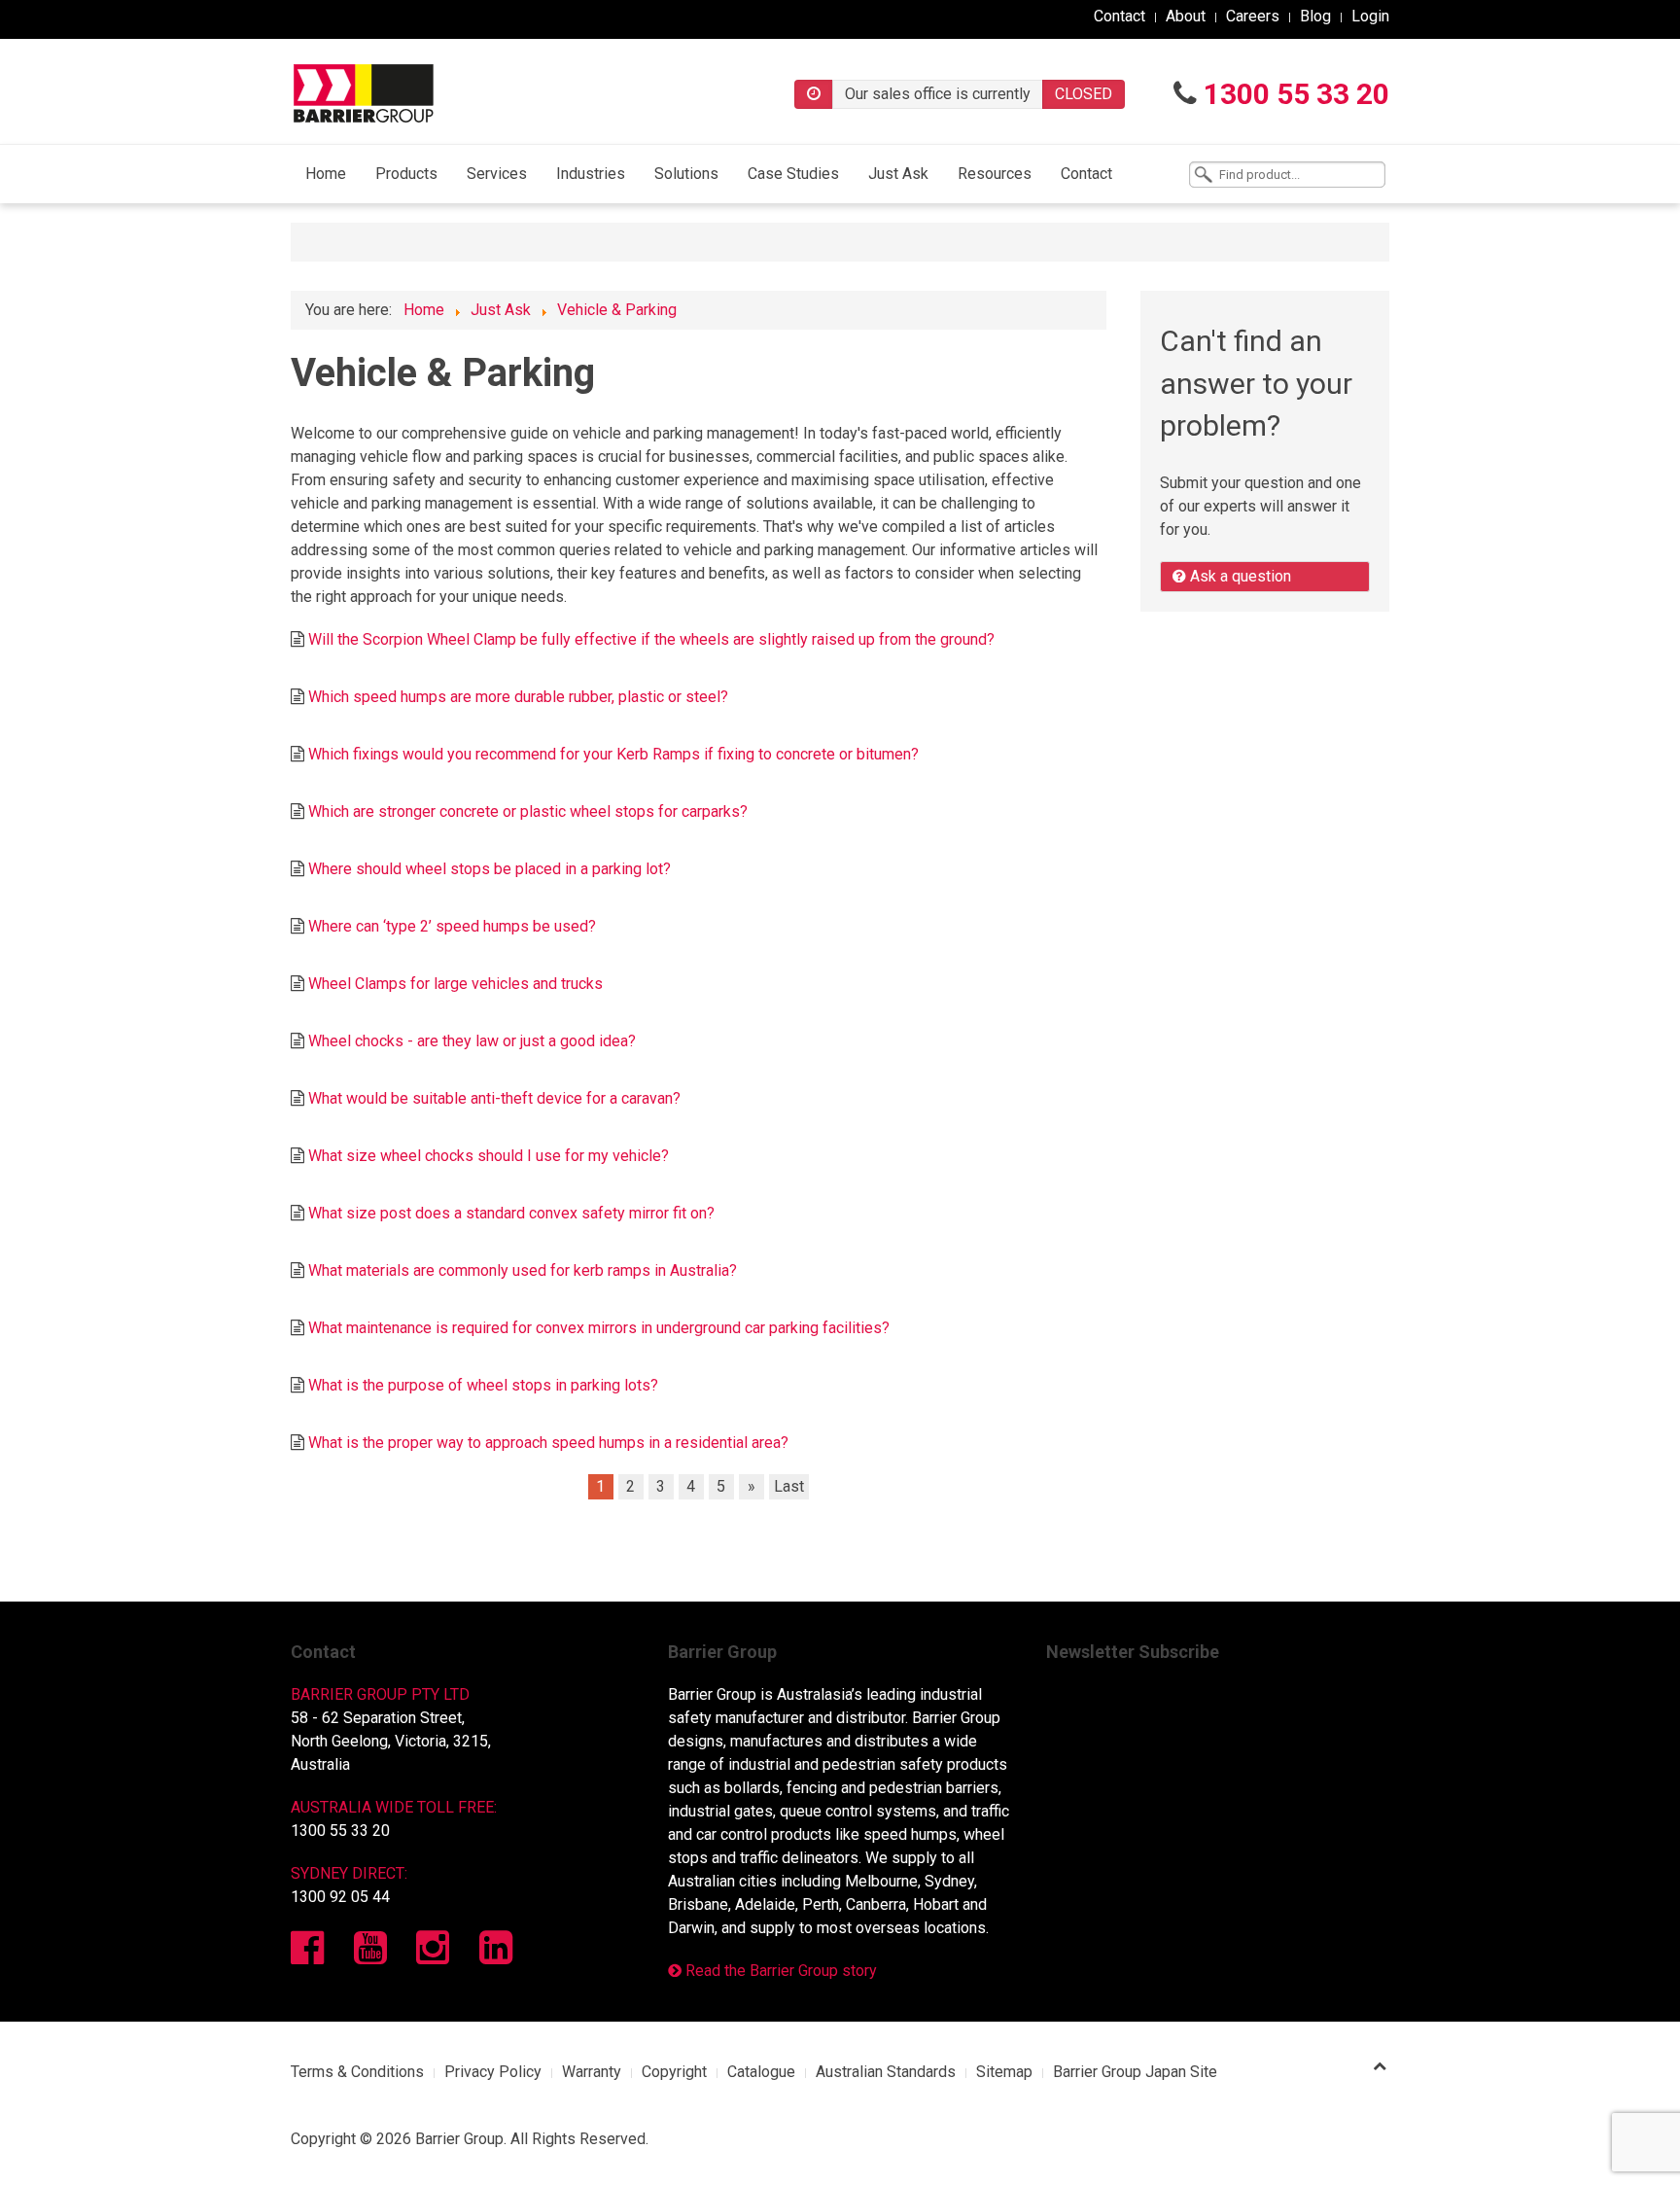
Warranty (592, 2072)
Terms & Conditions (357, 2072)
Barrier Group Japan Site (1135, 2072)
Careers (1253, 16)
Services (497, 174)
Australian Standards (886, 2072)
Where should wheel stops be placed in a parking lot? (490, 869)
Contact (1120, 16)
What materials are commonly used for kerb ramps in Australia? (523, 1270)
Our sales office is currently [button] (938, 94)
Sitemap (1004, 2072)
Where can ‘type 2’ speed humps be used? (452, 926)
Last (789, 1486)
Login (1370, 16)
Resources (995, 174)
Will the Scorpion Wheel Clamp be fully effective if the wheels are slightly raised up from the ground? (651, 639)
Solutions (686, 174)
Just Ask (898, 174)
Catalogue (761, 2072)
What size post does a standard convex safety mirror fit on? (511, 1213)
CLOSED (1084, 94)
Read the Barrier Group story (779, 1971)
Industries (591, 174)
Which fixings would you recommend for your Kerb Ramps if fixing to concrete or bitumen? (613, 754)
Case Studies (793, 174)
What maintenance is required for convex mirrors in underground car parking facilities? (599, 1328)
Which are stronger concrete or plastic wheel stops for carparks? (528, 811)
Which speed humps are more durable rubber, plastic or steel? (518, 697)
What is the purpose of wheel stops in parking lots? (483, 1385)
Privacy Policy (493, 2072)
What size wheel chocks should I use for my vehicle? (489, 1156)
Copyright (674, 2072)
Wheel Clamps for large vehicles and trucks (455, 984)
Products (406, 174)
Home (326, 174)
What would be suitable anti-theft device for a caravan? (494, 1098)
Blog (1315, 16)
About (1186, 16)
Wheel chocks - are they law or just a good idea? (472, 1041)
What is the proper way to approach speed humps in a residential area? (548, 1443)
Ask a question (1239, 576)
